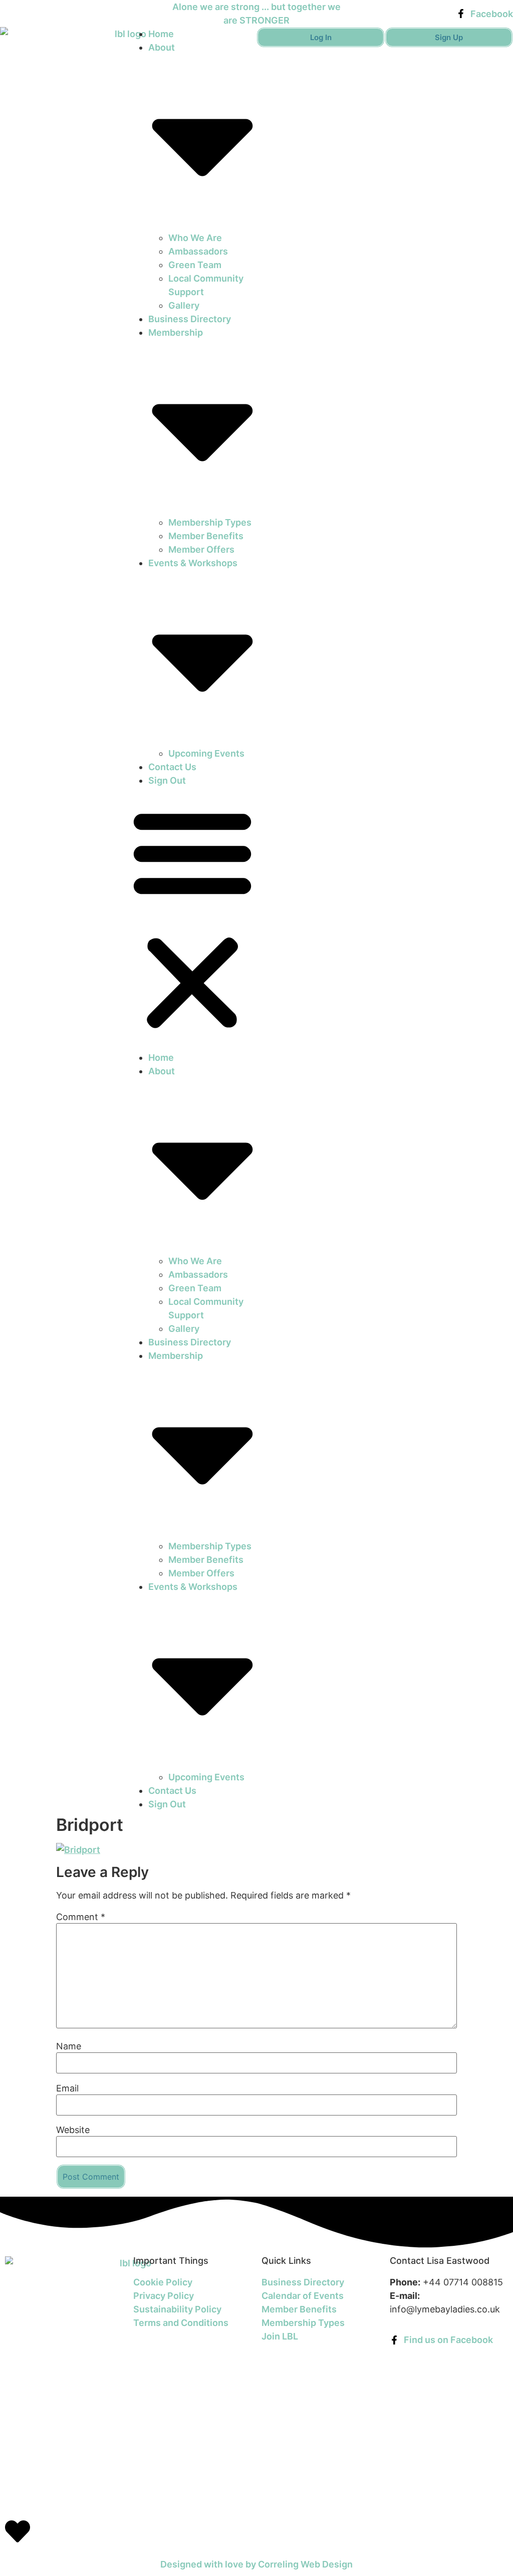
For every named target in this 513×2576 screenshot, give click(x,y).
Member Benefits (206, 536)
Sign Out (167, 780)
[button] (192, 919)
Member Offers (201, 549)
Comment (81, 1917)
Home (161, 34)
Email (67, 2088)
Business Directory (190, 319)
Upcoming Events (206, 753)
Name (69, 2046)
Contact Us (172, 767)
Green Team (195, 265)
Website (73, 2130)
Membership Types (210, 522)
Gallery (184, 305)
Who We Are (195, 238)
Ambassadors (198, 251)
